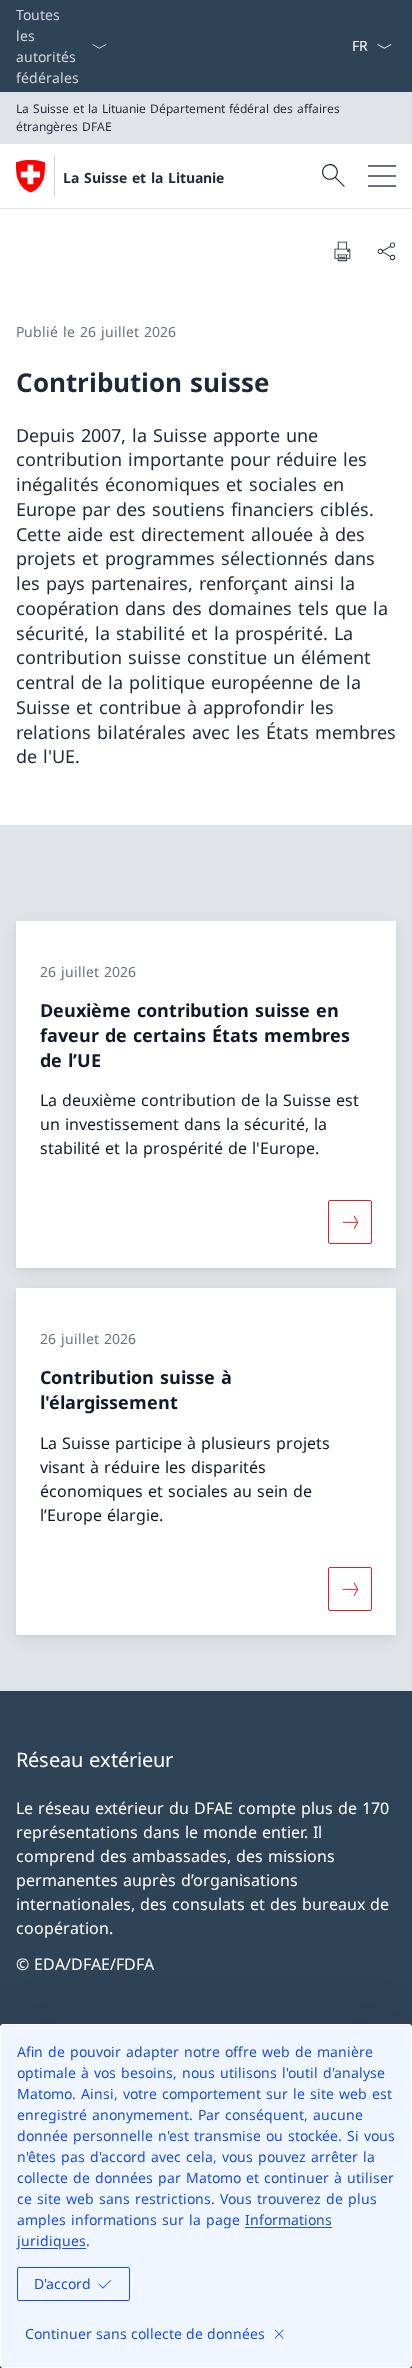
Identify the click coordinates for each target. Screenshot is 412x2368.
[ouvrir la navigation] (382, 176)
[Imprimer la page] (342, 251)
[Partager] (386, 251)
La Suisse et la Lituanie (143, 177)
